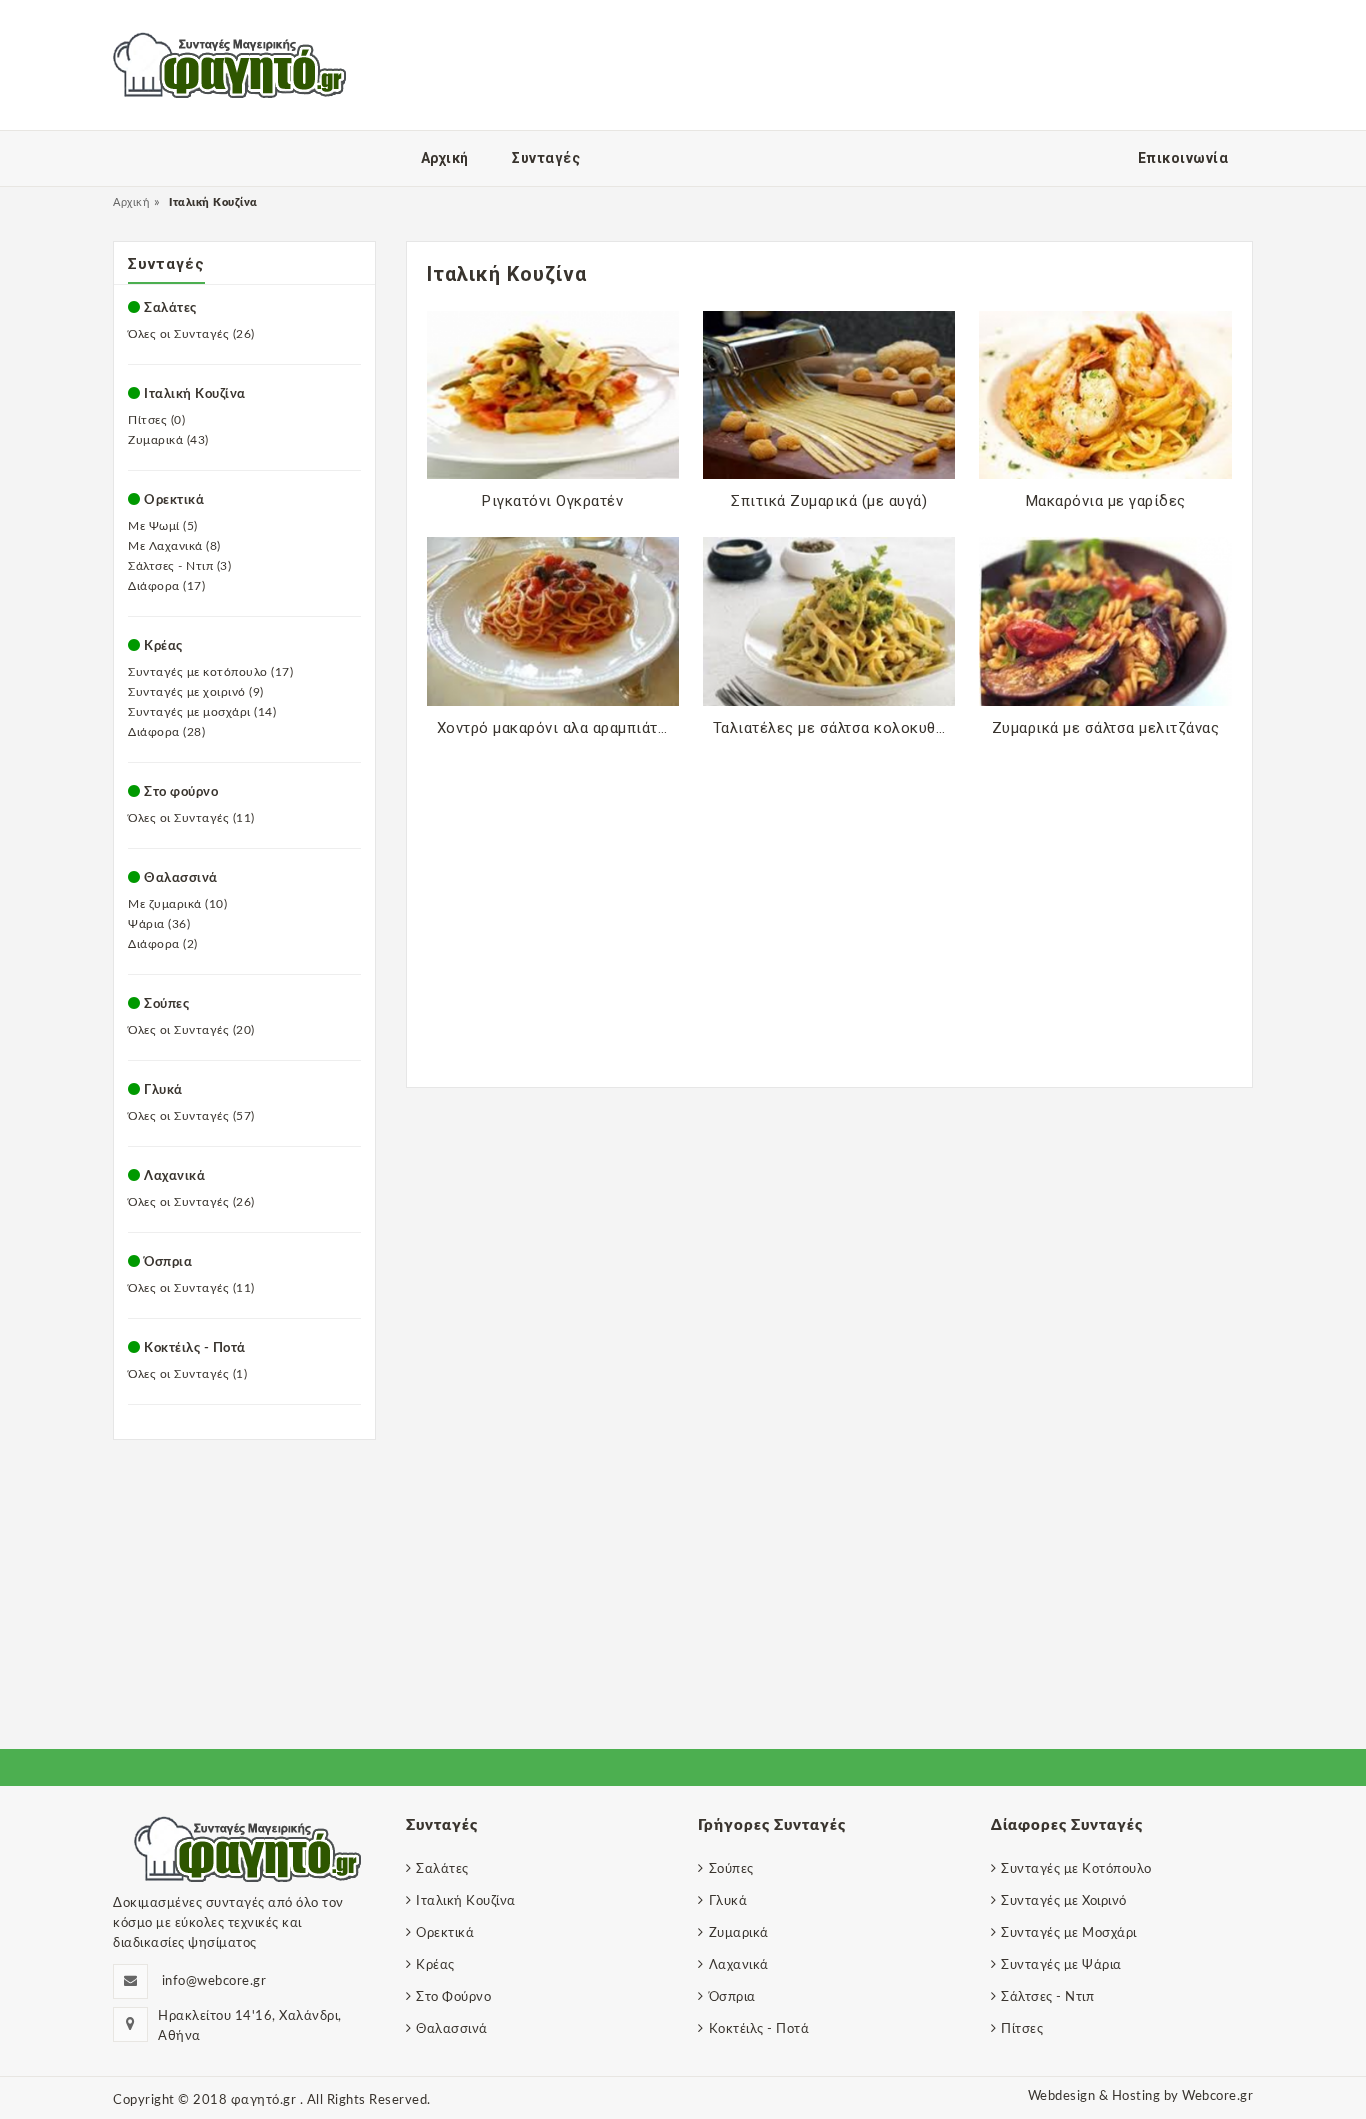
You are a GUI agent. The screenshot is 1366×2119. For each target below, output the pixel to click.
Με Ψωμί (163, 526)
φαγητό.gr (265, 2100)
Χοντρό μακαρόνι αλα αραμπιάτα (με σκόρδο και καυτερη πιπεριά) (558, 728)
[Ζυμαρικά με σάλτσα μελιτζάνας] (1105, 621)
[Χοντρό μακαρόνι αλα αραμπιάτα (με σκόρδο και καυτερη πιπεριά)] (553, 621)
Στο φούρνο (181, 792)
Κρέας (435, 1965)
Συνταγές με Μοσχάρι (1069, 1933)
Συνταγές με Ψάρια (1061, 1965)
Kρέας (163, 646)
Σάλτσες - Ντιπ (179, 566)
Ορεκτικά (174, 500)
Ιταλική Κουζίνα (195, 394)
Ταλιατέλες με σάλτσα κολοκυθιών (834, 728)
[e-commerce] (229, 64)
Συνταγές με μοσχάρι (202, 712)
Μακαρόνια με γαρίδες (1106, 501)
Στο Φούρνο (453, 1997)
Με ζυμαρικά (177, 904)
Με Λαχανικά (174, 546)
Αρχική (131, 202)
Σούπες (166, 1004)
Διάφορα (166, 586)
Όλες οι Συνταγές (191, 334)
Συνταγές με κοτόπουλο (210, 672)
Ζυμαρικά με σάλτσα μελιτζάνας (1106, 728)
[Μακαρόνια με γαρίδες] (1105, 395)
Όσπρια (168, 1262)
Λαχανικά (174, 1176)
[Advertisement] (830, 887)
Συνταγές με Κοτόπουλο (1076, 1869)
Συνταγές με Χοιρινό (1064, 1901)
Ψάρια (159, 924)
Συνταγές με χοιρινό (196, 692)
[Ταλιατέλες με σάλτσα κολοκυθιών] (829, 621)
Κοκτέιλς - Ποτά (195, 1348)
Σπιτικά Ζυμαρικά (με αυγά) (829, 501)
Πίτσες (156, 420)
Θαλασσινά (181, 878)
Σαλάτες (170, 308)
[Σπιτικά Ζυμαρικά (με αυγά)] (829, 395)
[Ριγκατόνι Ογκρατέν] (553, 395)
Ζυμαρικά (168, 440)
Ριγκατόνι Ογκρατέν (552, 501)
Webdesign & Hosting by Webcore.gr (1141, 2096)
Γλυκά (163, 1090)
